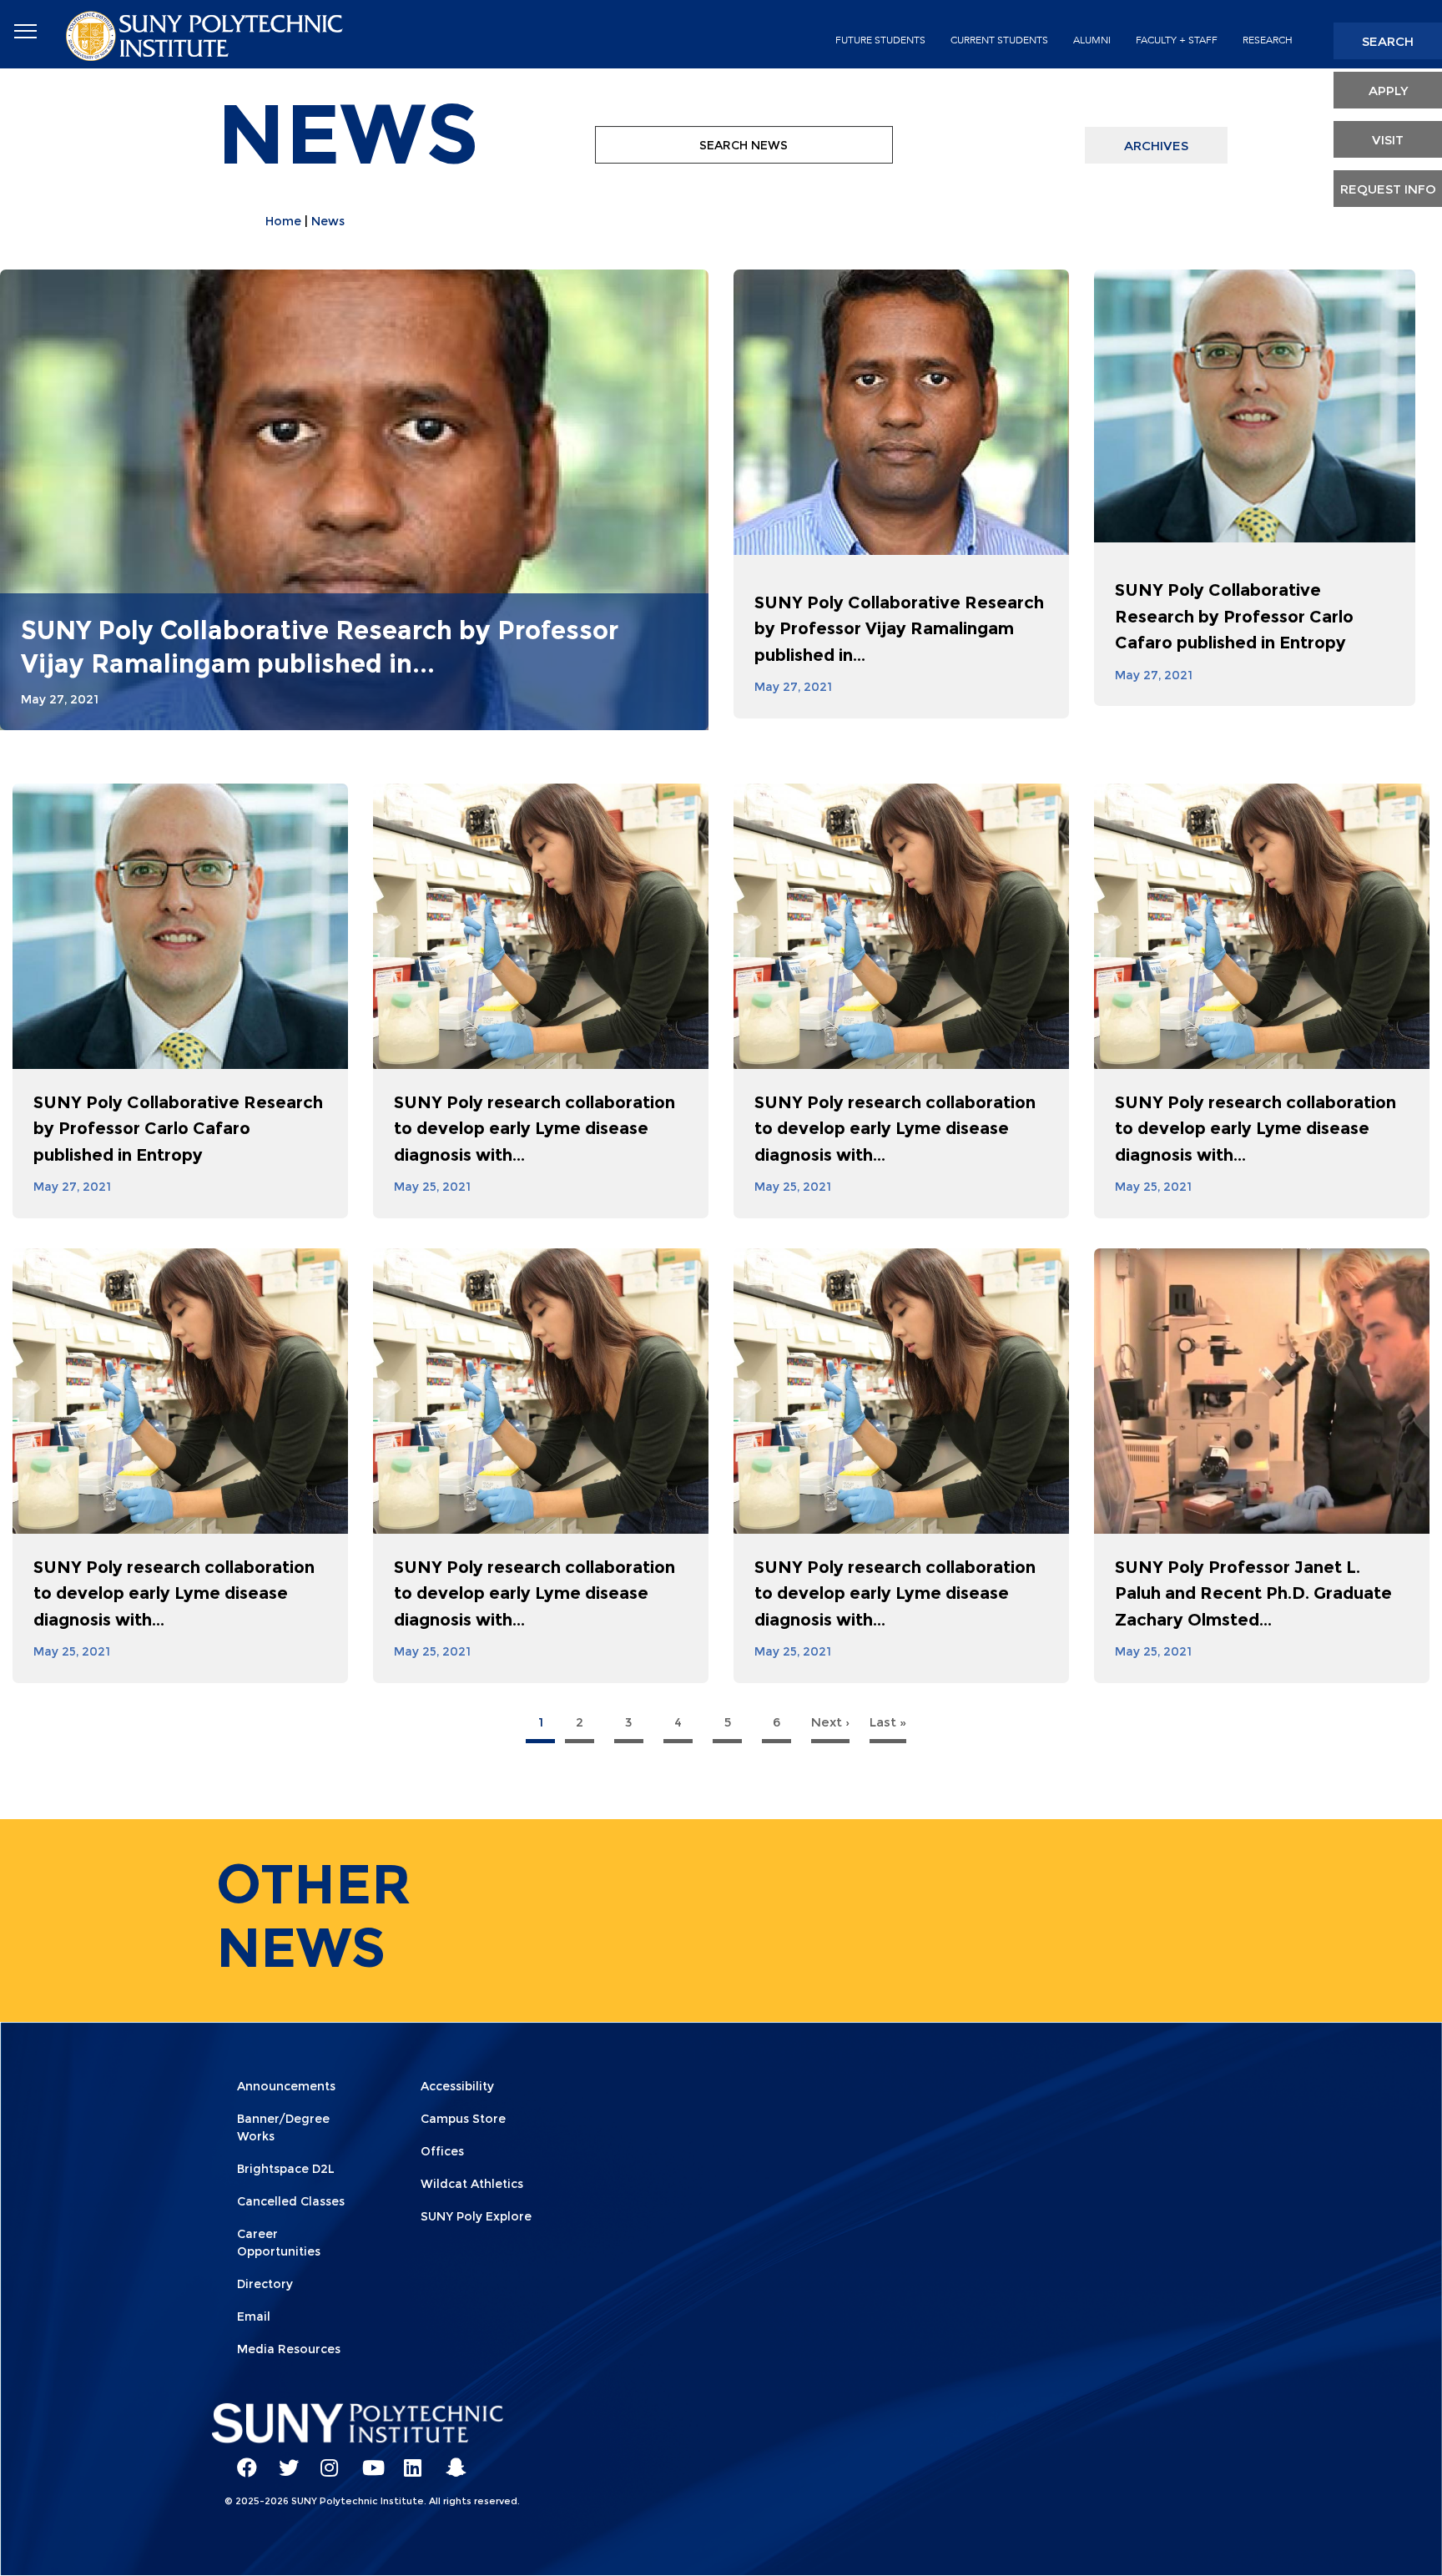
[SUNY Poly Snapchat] (450, 2460)
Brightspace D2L (286, 2169)
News (328, 221)
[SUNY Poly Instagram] (325, 2460)
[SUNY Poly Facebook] (241, 2460)
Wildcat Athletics (472, 2184)
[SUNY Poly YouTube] (366, 2460)
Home (283, 221)
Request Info (1388, 189)
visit (1388, 140)
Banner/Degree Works (283, 2127)
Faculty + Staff (1177, 40)
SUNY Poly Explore (476, 2216)
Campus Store (463, 2119)
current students (999, 40)
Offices (442, 2151)
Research (1268, 40)
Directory (265, 2284)
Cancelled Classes (291, 2201)
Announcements (286, 2086)
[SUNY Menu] (25, 32)
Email (254, 2316)
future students (880, 40)
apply (1388, 91)
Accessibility (457, 2086)
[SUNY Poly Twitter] (283, 2460)
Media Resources (289, 2349)
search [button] (1388, 41)
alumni (1092, 40)
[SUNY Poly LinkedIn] (408, 2460)
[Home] (206, 35)
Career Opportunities (279, 2243)
